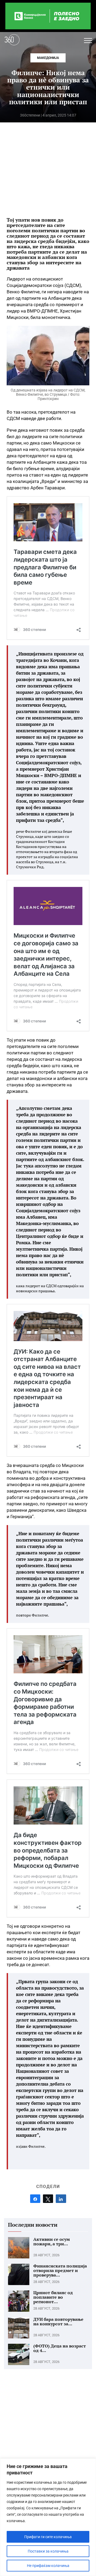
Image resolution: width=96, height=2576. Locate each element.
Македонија (48, 58)
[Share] (35, 2199)
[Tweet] (48, 2199)
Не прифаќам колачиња (48, 2566)
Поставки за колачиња (48, 2551)
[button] (88, 41)
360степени (30, 115)
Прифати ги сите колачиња (48, 2537)
